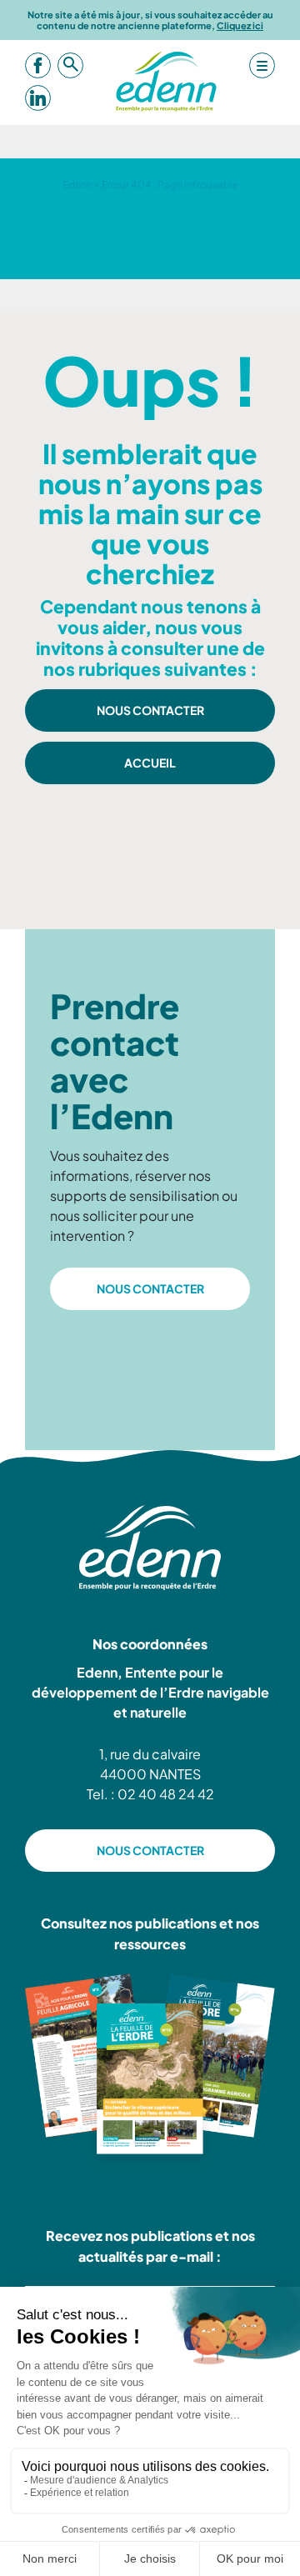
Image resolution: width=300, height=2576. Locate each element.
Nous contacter (150, 710)
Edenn (77, 185)
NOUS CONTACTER (150, 1288)
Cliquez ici (240, 25)
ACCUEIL (150, 763)
